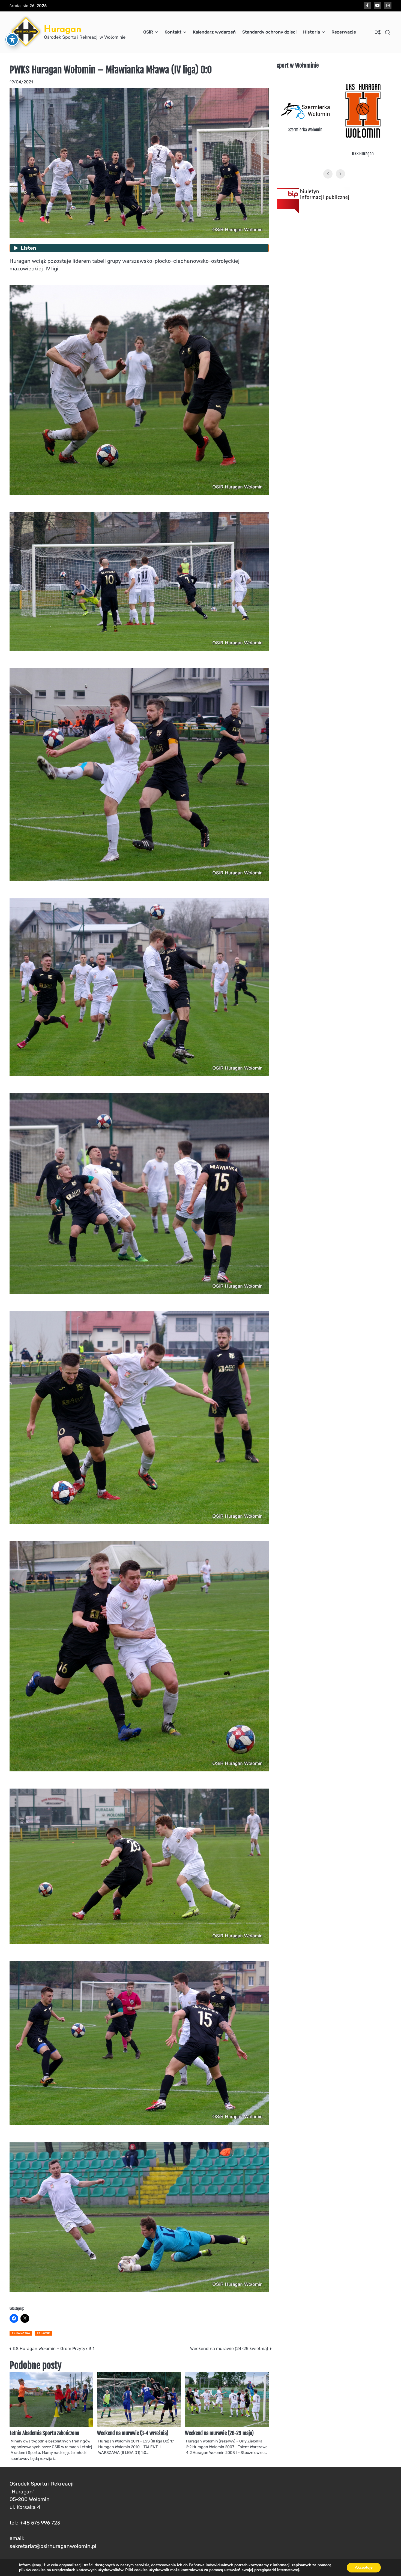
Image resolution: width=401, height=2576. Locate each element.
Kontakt (173, 32)
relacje (43, 2333)
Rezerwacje (344, 32)
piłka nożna (21, 2333)
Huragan (63, 29)
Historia (312, 32)
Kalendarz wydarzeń (214, 32)
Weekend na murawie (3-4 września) (133, 2433)
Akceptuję (364, 2567)
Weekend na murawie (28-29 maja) (219, 2433)
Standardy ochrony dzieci (269, 32)
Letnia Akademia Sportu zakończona (44, 2433)
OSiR (148, 32)
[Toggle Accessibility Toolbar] (12, 40)
